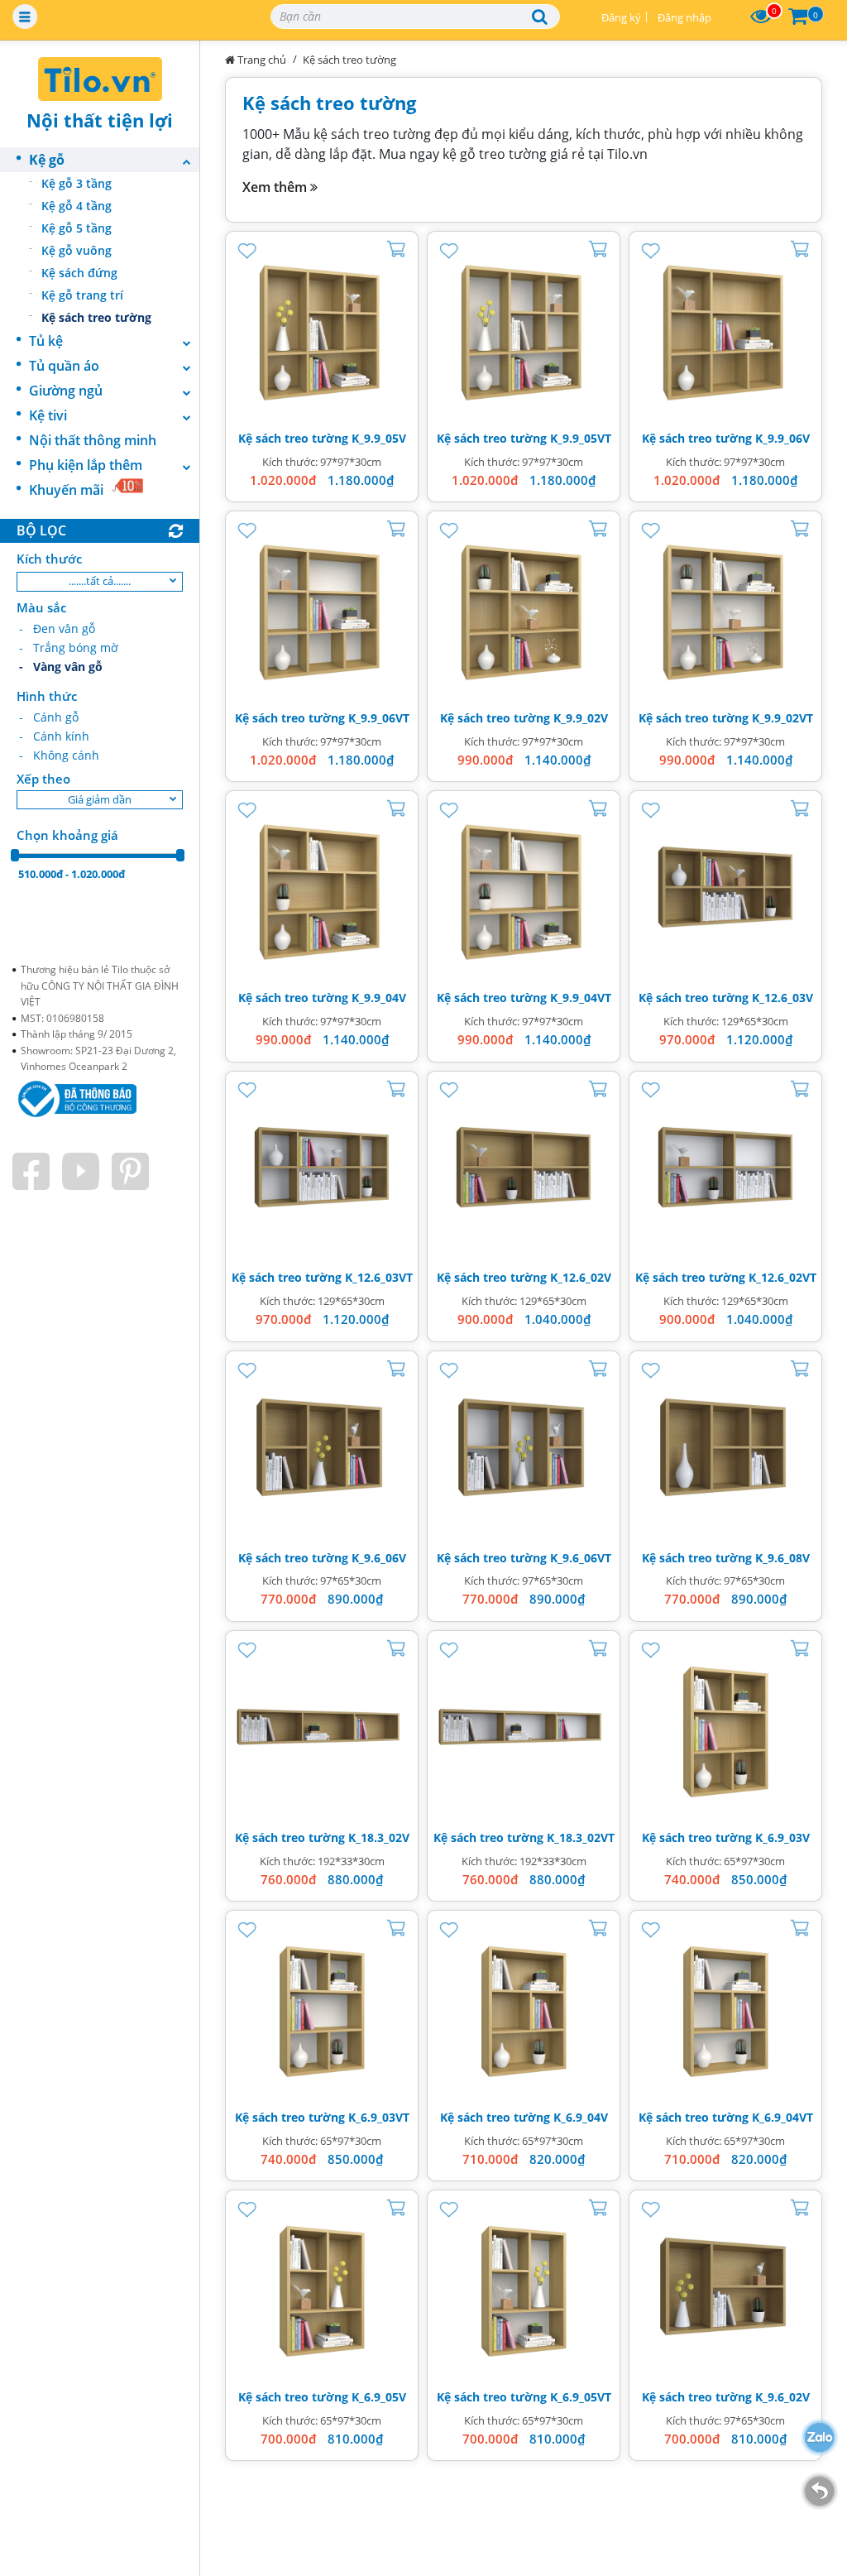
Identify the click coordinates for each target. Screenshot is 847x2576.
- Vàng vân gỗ (61, 667)
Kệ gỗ (47, 160)
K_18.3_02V (379, 1837)
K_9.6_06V (379, 1558)
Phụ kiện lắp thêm (86, 465)
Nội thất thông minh (93, 440)
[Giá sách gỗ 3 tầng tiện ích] (725, 1727)
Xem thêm (276, 187)
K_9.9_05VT (581, 438)
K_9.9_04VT (581, 998)
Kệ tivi (48, 415)
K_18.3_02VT (581, 1837)
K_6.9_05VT (581, 2397)
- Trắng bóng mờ (69, 648)
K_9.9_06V (782, 438)
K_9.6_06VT (581, 1558)
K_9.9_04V (379, 998)
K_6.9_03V (782, 1837)
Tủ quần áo (64, 366)
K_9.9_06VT (379, 718)
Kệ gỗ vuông (77, 250)
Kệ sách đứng (79, 273)
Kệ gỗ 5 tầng (77, 228)
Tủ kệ (46, 341)
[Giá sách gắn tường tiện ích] (322, 1447)
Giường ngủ (66, 391)
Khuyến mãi (66, 490)
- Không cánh (59, 755)
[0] (761, 17)
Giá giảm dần (100, 799)
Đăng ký (621, 17)
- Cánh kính (54, 736)
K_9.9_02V (581, 718)
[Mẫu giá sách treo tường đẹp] (725, 887)
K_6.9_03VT (379, 2117)
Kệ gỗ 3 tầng (77, 183)
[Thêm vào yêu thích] (247, 248)
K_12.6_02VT (782, 1277)
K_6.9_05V (379, 2397)
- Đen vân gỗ (57, 628)
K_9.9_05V (379, 438)
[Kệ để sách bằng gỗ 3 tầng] (322, 328)
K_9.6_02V (782, 2397)
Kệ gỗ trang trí (82, 295)
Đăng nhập (684, 17)
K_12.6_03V (782, 998)
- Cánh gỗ (49, 717)
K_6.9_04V (581, 2117)
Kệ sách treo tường (96, 317)
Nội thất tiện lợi (100, 120)
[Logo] (100, 79)
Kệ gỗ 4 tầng (77, 206)
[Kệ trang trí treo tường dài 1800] (322, 1727)
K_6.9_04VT (782, 2117)
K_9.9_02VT (782, 718)
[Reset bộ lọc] (176, 532)
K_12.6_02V (581, 1277)
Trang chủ (261, 60)
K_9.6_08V (782, 1558)
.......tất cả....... (100, 581)
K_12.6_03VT (379, 1277)
